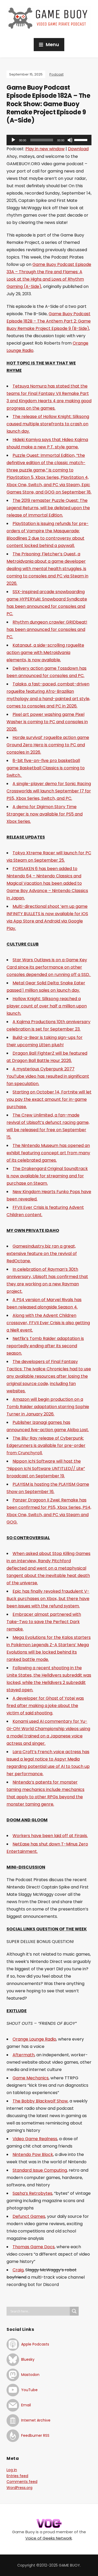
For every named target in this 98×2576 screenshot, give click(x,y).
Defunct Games (29, 2216)
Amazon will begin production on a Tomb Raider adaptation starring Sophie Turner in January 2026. (48, 1407)
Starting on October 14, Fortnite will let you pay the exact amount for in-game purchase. (49, 1099)
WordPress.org (19, 2488)
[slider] (82, 139)
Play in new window (45, 149)
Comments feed (22, 2482)
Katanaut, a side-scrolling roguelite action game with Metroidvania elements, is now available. (45, 653)
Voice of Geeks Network (49, 2538)
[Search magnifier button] (74, 2311)
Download (78, 149)
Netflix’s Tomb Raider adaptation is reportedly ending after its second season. (45, 1346)
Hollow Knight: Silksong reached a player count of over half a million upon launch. (47, 1006)
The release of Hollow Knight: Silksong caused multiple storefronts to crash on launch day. (48, 424)
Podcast (56, 74)
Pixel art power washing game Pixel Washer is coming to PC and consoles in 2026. (47, 722)
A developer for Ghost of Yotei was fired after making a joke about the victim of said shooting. (45, 1706)
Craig (18, 2270)
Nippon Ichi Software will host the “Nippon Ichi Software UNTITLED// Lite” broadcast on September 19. (46, 1469)
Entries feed (17, 2476)
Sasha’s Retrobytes (32, 2193)
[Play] (13, 140)
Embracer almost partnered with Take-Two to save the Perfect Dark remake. (44, 1622)
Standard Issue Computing (40, 2170)
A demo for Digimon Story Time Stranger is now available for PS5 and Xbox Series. (45, 814)
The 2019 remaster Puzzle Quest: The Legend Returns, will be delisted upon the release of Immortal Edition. (48, 508)
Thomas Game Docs (34, 2247)
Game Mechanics (31, 2078)
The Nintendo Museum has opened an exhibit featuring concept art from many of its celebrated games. (48, 1153)
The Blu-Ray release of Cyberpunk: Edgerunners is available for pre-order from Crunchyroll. (46, 1445)
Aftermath (24, 2055)
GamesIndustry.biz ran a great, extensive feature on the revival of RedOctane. (42, 1254)
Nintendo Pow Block (33, 2154)
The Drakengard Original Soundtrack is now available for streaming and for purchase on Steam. (47, 1176)
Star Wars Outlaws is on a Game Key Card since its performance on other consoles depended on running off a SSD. (49, 967)
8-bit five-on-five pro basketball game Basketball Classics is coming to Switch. (46, 768)
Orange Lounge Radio (34, 2039)
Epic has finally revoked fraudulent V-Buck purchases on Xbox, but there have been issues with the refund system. (48, 1599)
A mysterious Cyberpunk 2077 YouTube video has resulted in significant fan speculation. (48, 1076)
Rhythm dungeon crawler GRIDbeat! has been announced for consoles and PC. (47, 629)
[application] (49, 140)
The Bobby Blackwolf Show (40, 2101)
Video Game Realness (35, 2139)
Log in (12, 2470)
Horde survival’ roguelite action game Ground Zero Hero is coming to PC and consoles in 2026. (48, 745)
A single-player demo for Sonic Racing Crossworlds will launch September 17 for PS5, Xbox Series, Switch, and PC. (49, 791)
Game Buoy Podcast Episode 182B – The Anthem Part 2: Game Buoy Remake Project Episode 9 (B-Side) (49, 321)
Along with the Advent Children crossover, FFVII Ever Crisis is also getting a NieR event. (48, 1323)
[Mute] (70, 140)
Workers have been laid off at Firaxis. (50, 1836)
